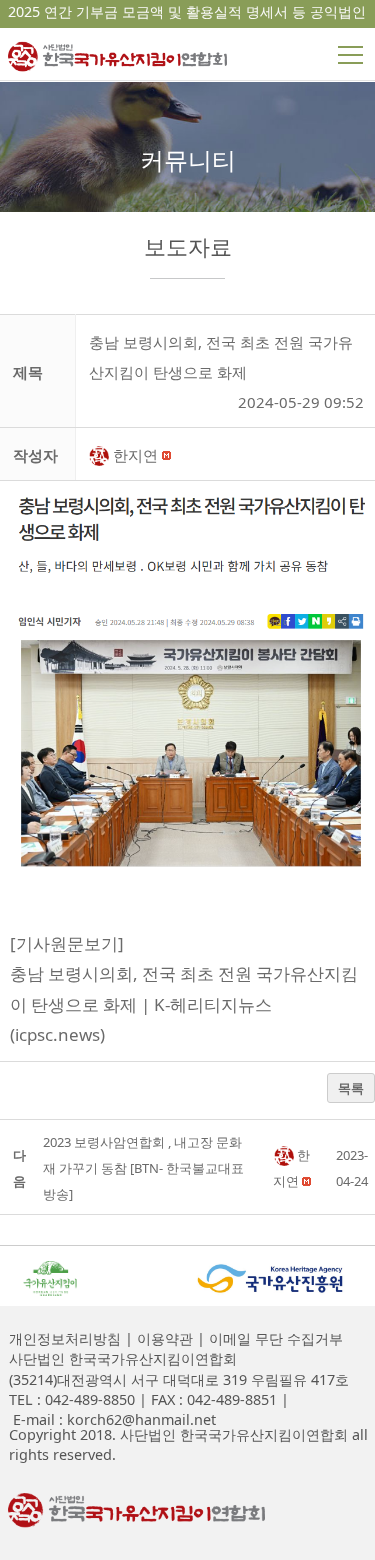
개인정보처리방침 (65, 1338)
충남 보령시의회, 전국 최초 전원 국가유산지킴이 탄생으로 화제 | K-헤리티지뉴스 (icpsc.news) (184, 1004)
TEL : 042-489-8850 (72, 1399)
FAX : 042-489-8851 (212, 1399)
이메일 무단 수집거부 (274, 1338)
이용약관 (163, 1338)
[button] (101, 455)
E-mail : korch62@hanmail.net (112, 1419)
